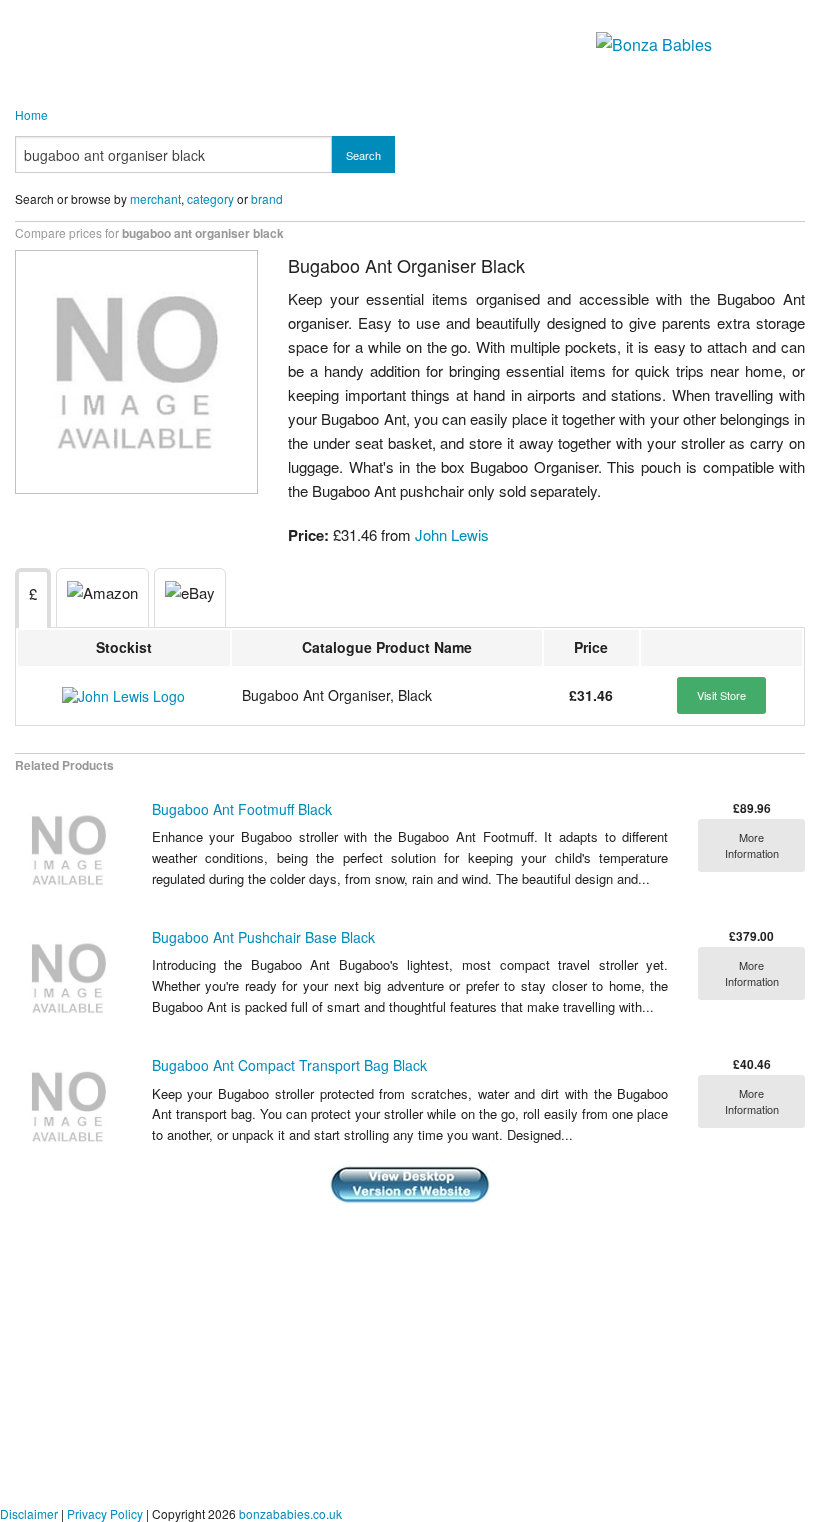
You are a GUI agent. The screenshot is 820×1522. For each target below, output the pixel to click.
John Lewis (452, 534)
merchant (155, 198)
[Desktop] (410, 1182)
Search (363, 155)
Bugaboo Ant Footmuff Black (242, 809)
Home (31, 114)
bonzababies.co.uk (290, 1513)
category (210, 198)
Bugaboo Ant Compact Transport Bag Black (289, 1065)
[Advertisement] (410, 1356)
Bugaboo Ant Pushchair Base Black (263, 937)
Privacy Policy (105, 1513)
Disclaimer (29, 1513)
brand (267, 198)
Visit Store (721, 695)
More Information (752, 845)
